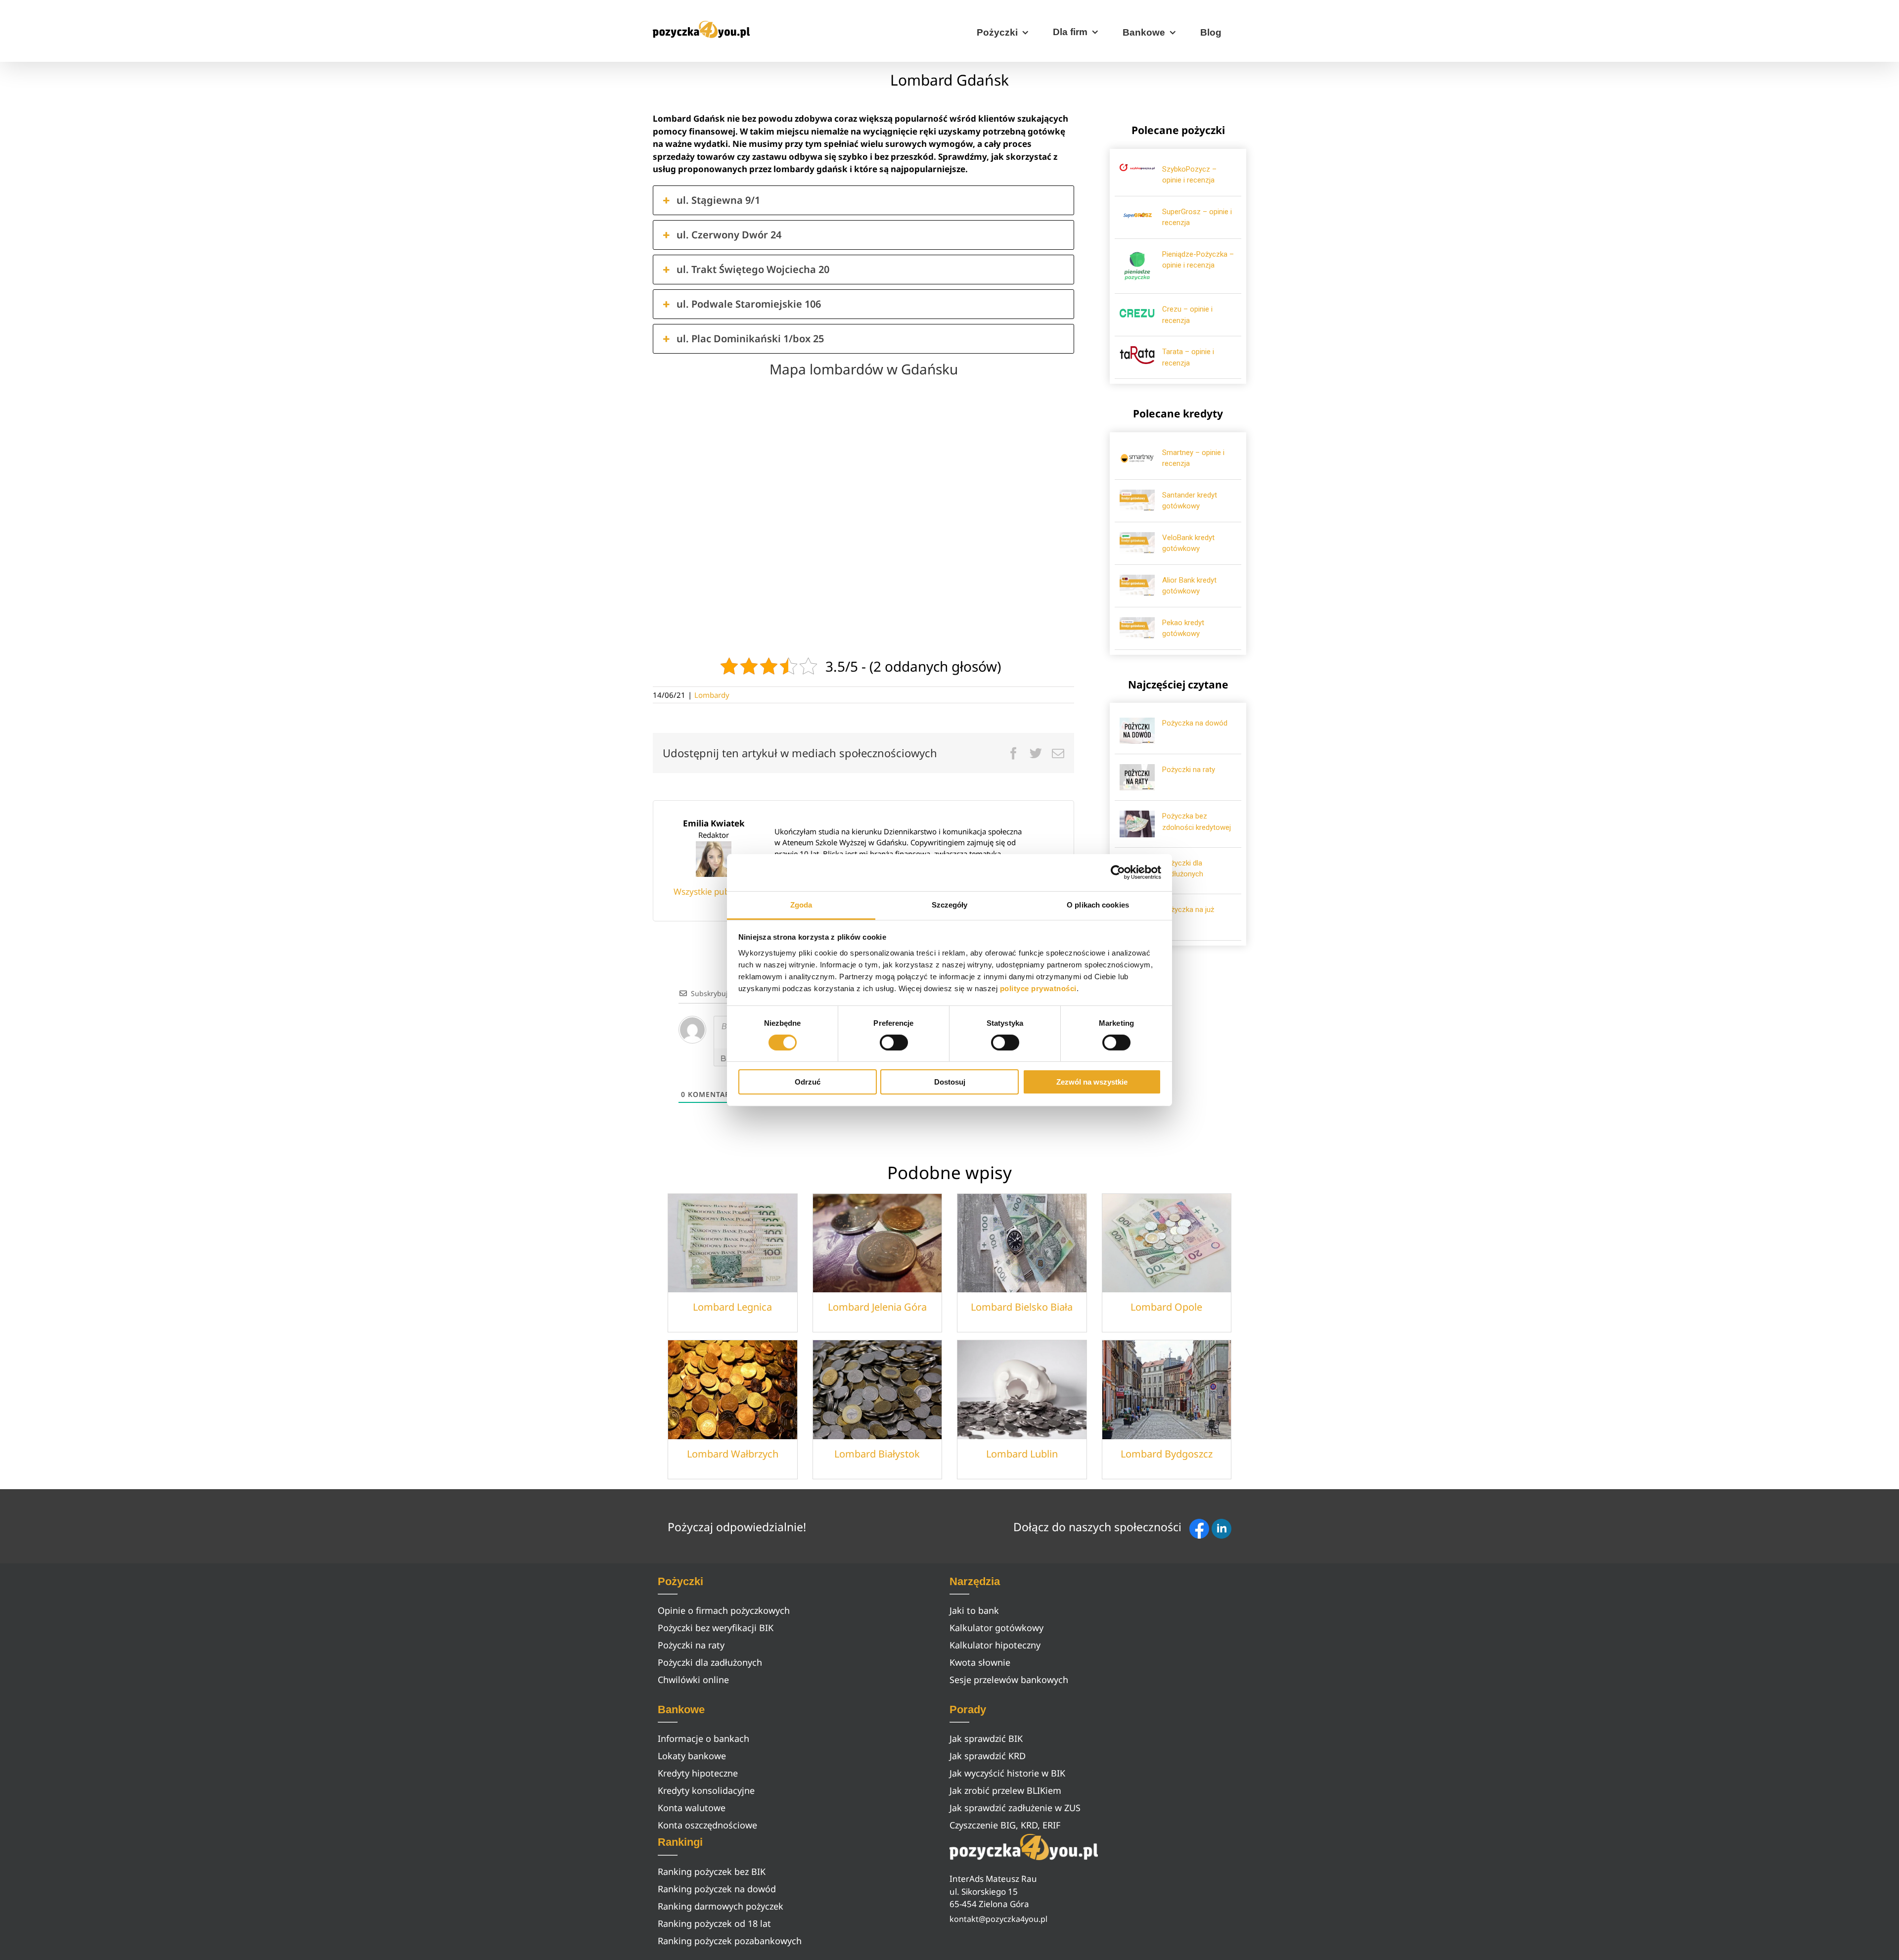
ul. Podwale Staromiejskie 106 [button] (749, 304)
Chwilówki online (693, 1680)
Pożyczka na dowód (1195, 723)
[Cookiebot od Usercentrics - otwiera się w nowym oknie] (1118, 872)
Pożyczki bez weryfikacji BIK (716, 1628)
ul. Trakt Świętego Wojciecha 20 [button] (753, 269)
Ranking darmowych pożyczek (721, 1906)
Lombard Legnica (732, 1307)
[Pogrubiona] (723, 1058)
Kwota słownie (980, 1662)
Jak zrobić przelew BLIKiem (1005, 1790)
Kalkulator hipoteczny (995, 1645)
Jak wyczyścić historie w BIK (1007, 1773)
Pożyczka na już (1188, 910)
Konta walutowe (692, 1808)
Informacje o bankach (703, 1738)
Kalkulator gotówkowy (996, 1628)
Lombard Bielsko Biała (1022, 1307)
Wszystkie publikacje (714, 891)
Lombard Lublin (1022, 1454)
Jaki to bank (974, 1610)
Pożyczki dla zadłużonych (710, 1662)
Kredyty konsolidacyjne (706, 1790)
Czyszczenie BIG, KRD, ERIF (1005, 1825)
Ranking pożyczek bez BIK (712, 1871)
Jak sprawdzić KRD (988, 1756)
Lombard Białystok (877, 1454)
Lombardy (712, 695)
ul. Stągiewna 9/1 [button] (718, 200)
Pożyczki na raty (1189, 770)
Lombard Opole (1166, 1307)
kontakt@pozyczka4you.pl (998, 1919)
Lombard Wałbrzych (733, 1454)
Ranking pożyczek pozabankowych (730, 1941)
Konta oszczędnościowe (707, 1825)
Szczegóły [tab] (950, 904)
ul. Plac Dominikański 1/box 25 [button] (750, 339)
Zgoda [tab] (801, 904)
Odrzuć (808, 1082)
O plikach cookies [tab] (1098, 904)
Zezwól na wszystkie (1092, 1082)
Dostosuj (950, 1082)
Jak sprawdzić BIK (986, 1738)
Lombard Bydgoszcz (1167, 1454)
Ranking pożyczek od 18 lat (714, 1923)
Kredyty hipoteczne (698, 1773)
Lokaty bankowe (692, 1756)
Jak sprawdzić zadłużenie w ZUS (1015, 1808)
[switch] (894, 1043)
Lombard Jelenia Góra (877, 1307)
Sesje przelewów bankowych (1009, 1680)
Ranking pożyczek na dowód (717, 1889)
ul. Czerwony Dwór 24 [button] (729, 235)
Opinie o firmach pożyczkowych (724, 1610)
